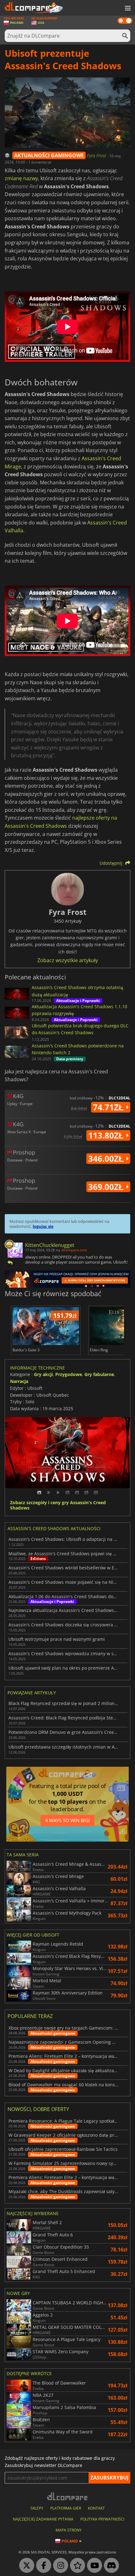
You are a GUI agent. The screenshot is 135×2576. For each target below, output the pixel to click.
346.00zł (107, 1159)
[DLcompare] (68, 2496)
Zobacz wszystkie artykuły (68, 960)
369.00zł (107, 1187)
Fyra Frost (97, 156)
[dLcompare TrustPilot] (76, 2566)
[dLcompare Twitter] (25, 2566)
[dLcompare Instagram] (59, 2566)
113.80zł (107, 1135)
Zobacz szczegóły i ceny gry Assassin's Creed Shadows (58, 1505)
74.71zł (109, 1107)
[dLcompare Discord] (110, 2566)
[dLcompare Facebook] (42, 2566)
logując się (43, 1226)
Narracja (19, 1381)
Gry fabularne (99, 1374)
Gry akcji (43, 1374)
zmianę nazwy (21, 178)
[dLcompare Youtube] (93, 2566)
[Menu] (127, 8)
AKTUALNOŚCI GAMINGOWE (49, 155)
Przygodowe (69, 1374)
